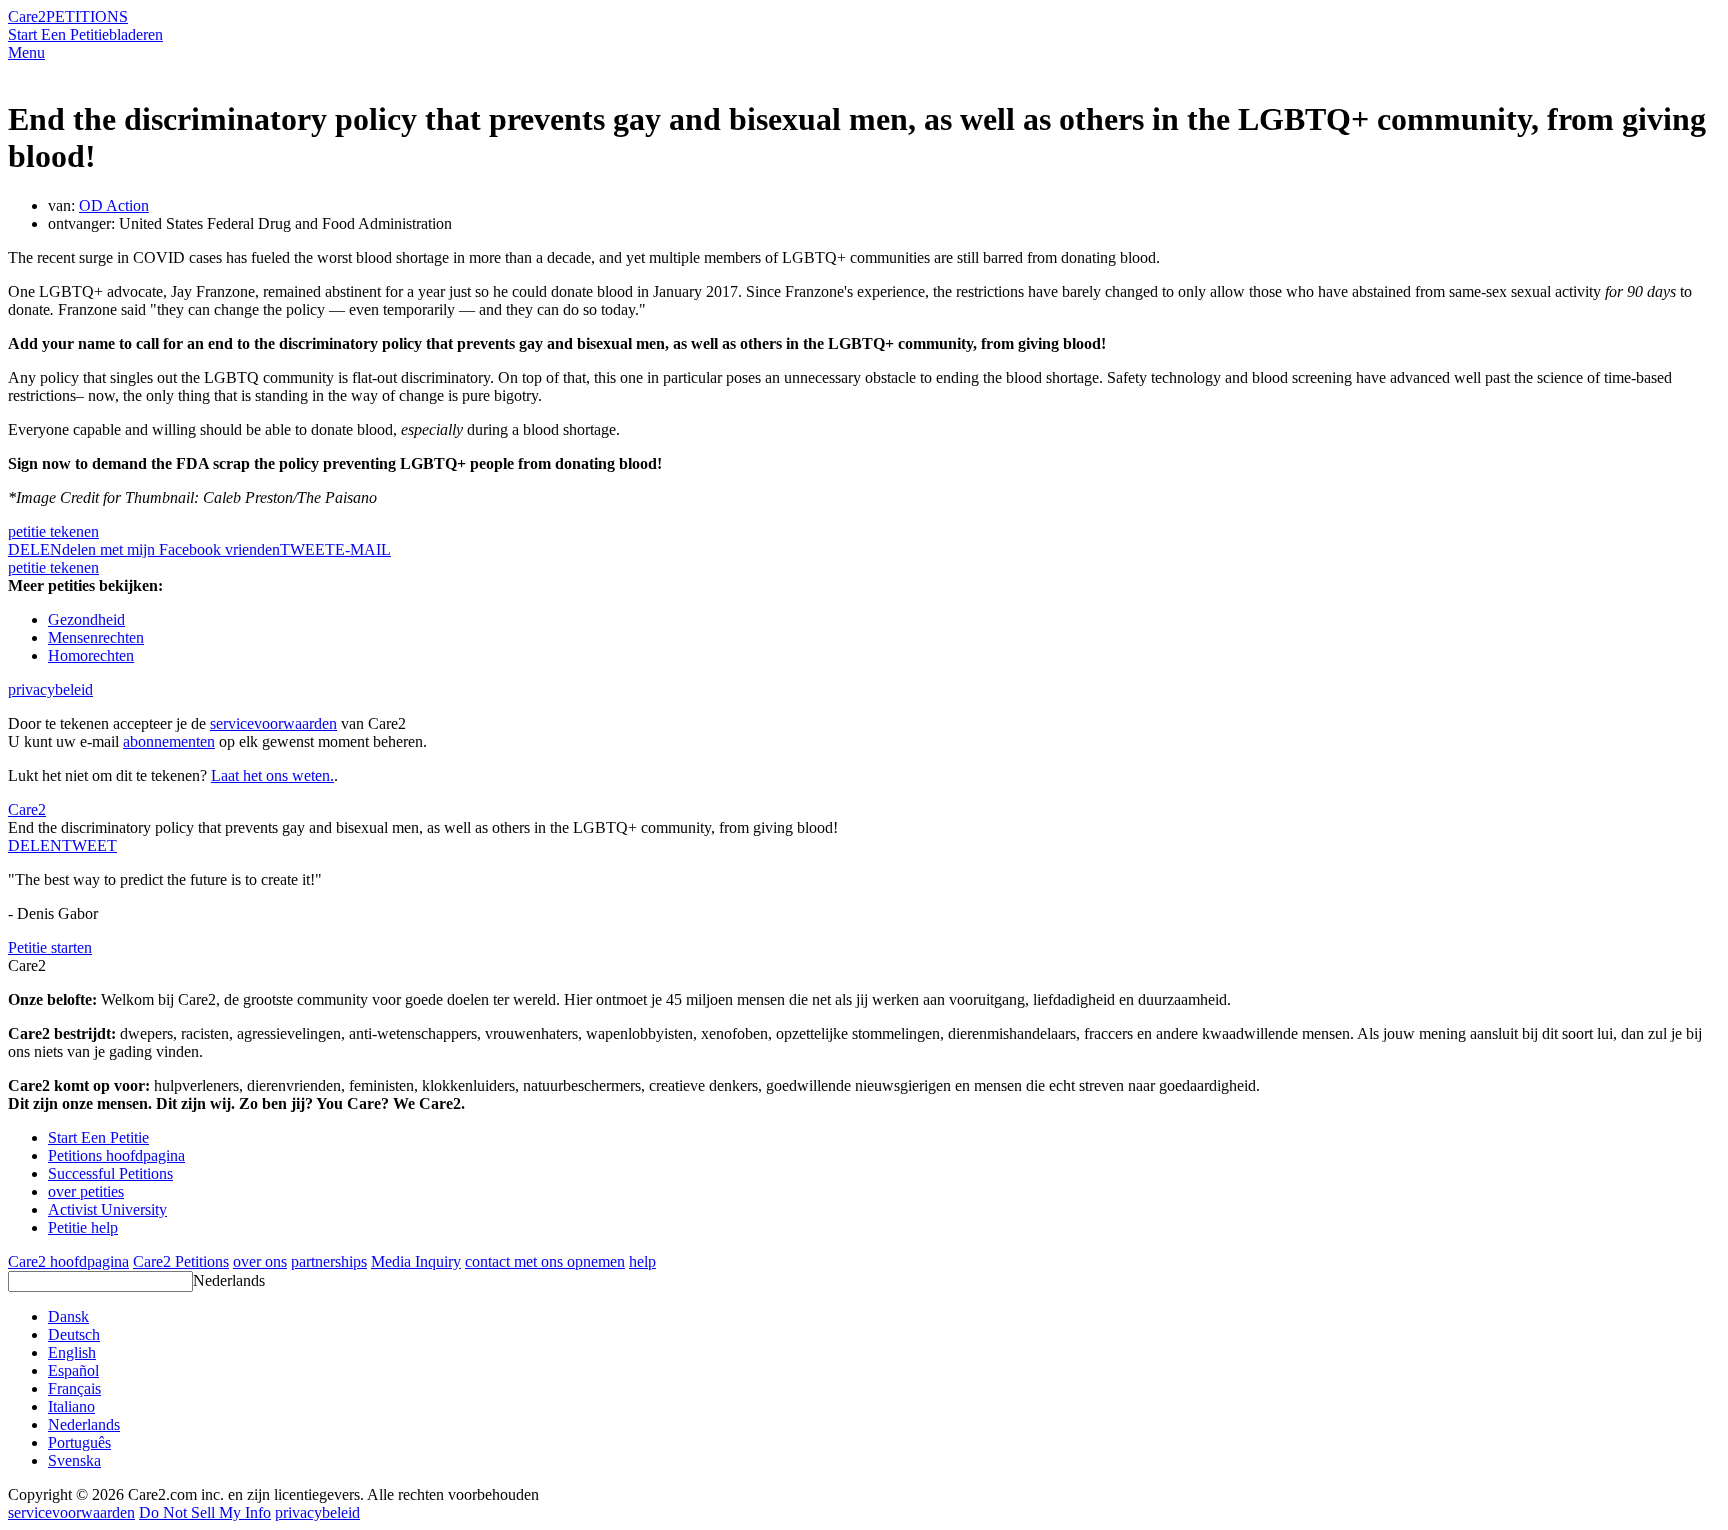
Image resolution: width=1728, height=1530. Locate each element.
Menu (26, 52)
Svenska (74, 1460)
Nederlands (229, 1280)
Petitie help (83, 1227)
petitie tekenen (53, 531)
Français (74, 1388)
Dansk (68, 1316)
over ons (260, 1261)
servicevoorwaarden (273, 723)
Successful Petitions (110, 1173)
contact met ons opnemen (545, 1261)
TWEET (307, 549)
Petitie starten (50, 947)
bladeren (136, 34)
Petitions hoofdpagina (116, 1155)
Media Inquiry (416, 1261)
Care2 (27, 16)
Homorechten (91, 655)
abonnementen (169, 741)
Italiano (71, 1406)
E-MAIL (363, 549)
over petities (86, 1191)
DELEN (35, 845)
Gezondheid (86, 619)
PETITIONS (87, 16)
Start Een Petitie (58, 34)
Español (73, 1370)
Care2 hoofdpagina (68, 1261)
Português (79, 1442)
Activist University (107, 1209)
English (72, 1352)
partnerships (329, 1261)
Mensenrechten (96, 637)
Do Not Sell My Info (205, 1512)
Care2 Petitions (181, 1261)
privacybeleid (50, 689)
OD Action (114, 205)
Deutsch (74, 1334)
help (642, 1261)
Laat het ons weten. (272, 775)
